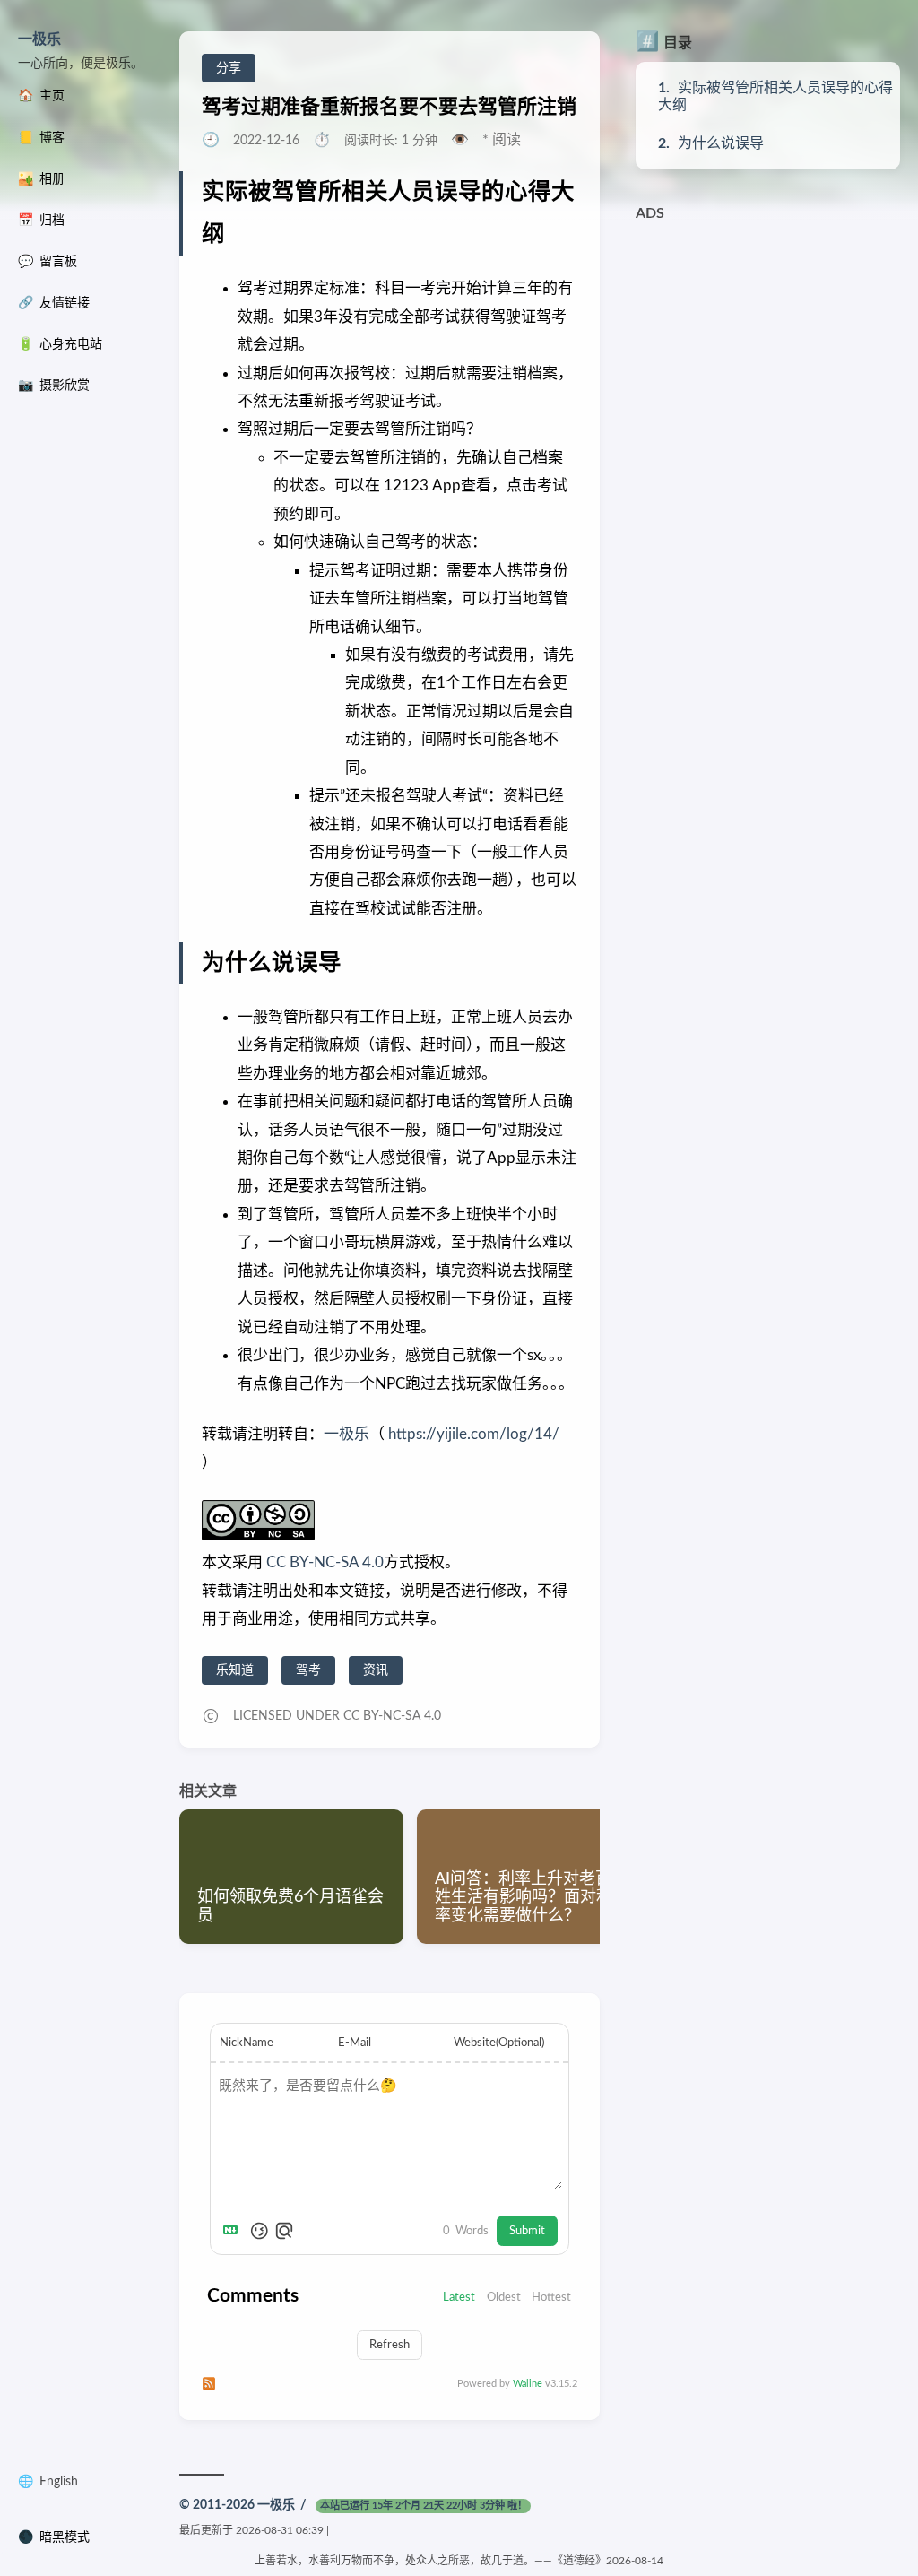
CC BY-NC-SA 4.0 (323, 1562)
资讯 (376, 1670)
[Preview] (284, 2231)
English (59, 2482)
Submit (527, 2231)
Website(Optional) (499, 2043)
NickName (247, 2043)
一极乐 (39, 39)
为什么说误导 (721, 143)
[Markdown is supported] (234, 2231)
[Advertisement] (768, 343)
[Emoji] (259, 2231)
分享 (229, 68)
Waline (528, 2384)
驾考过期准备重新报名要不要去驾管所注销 (389, 107)
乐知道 (235, 1670)
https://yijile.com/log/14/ (474, 1434)
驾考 (308, 1670)
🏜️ (41, 179)
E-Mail (355, 2043)
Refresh (390, 2345)
